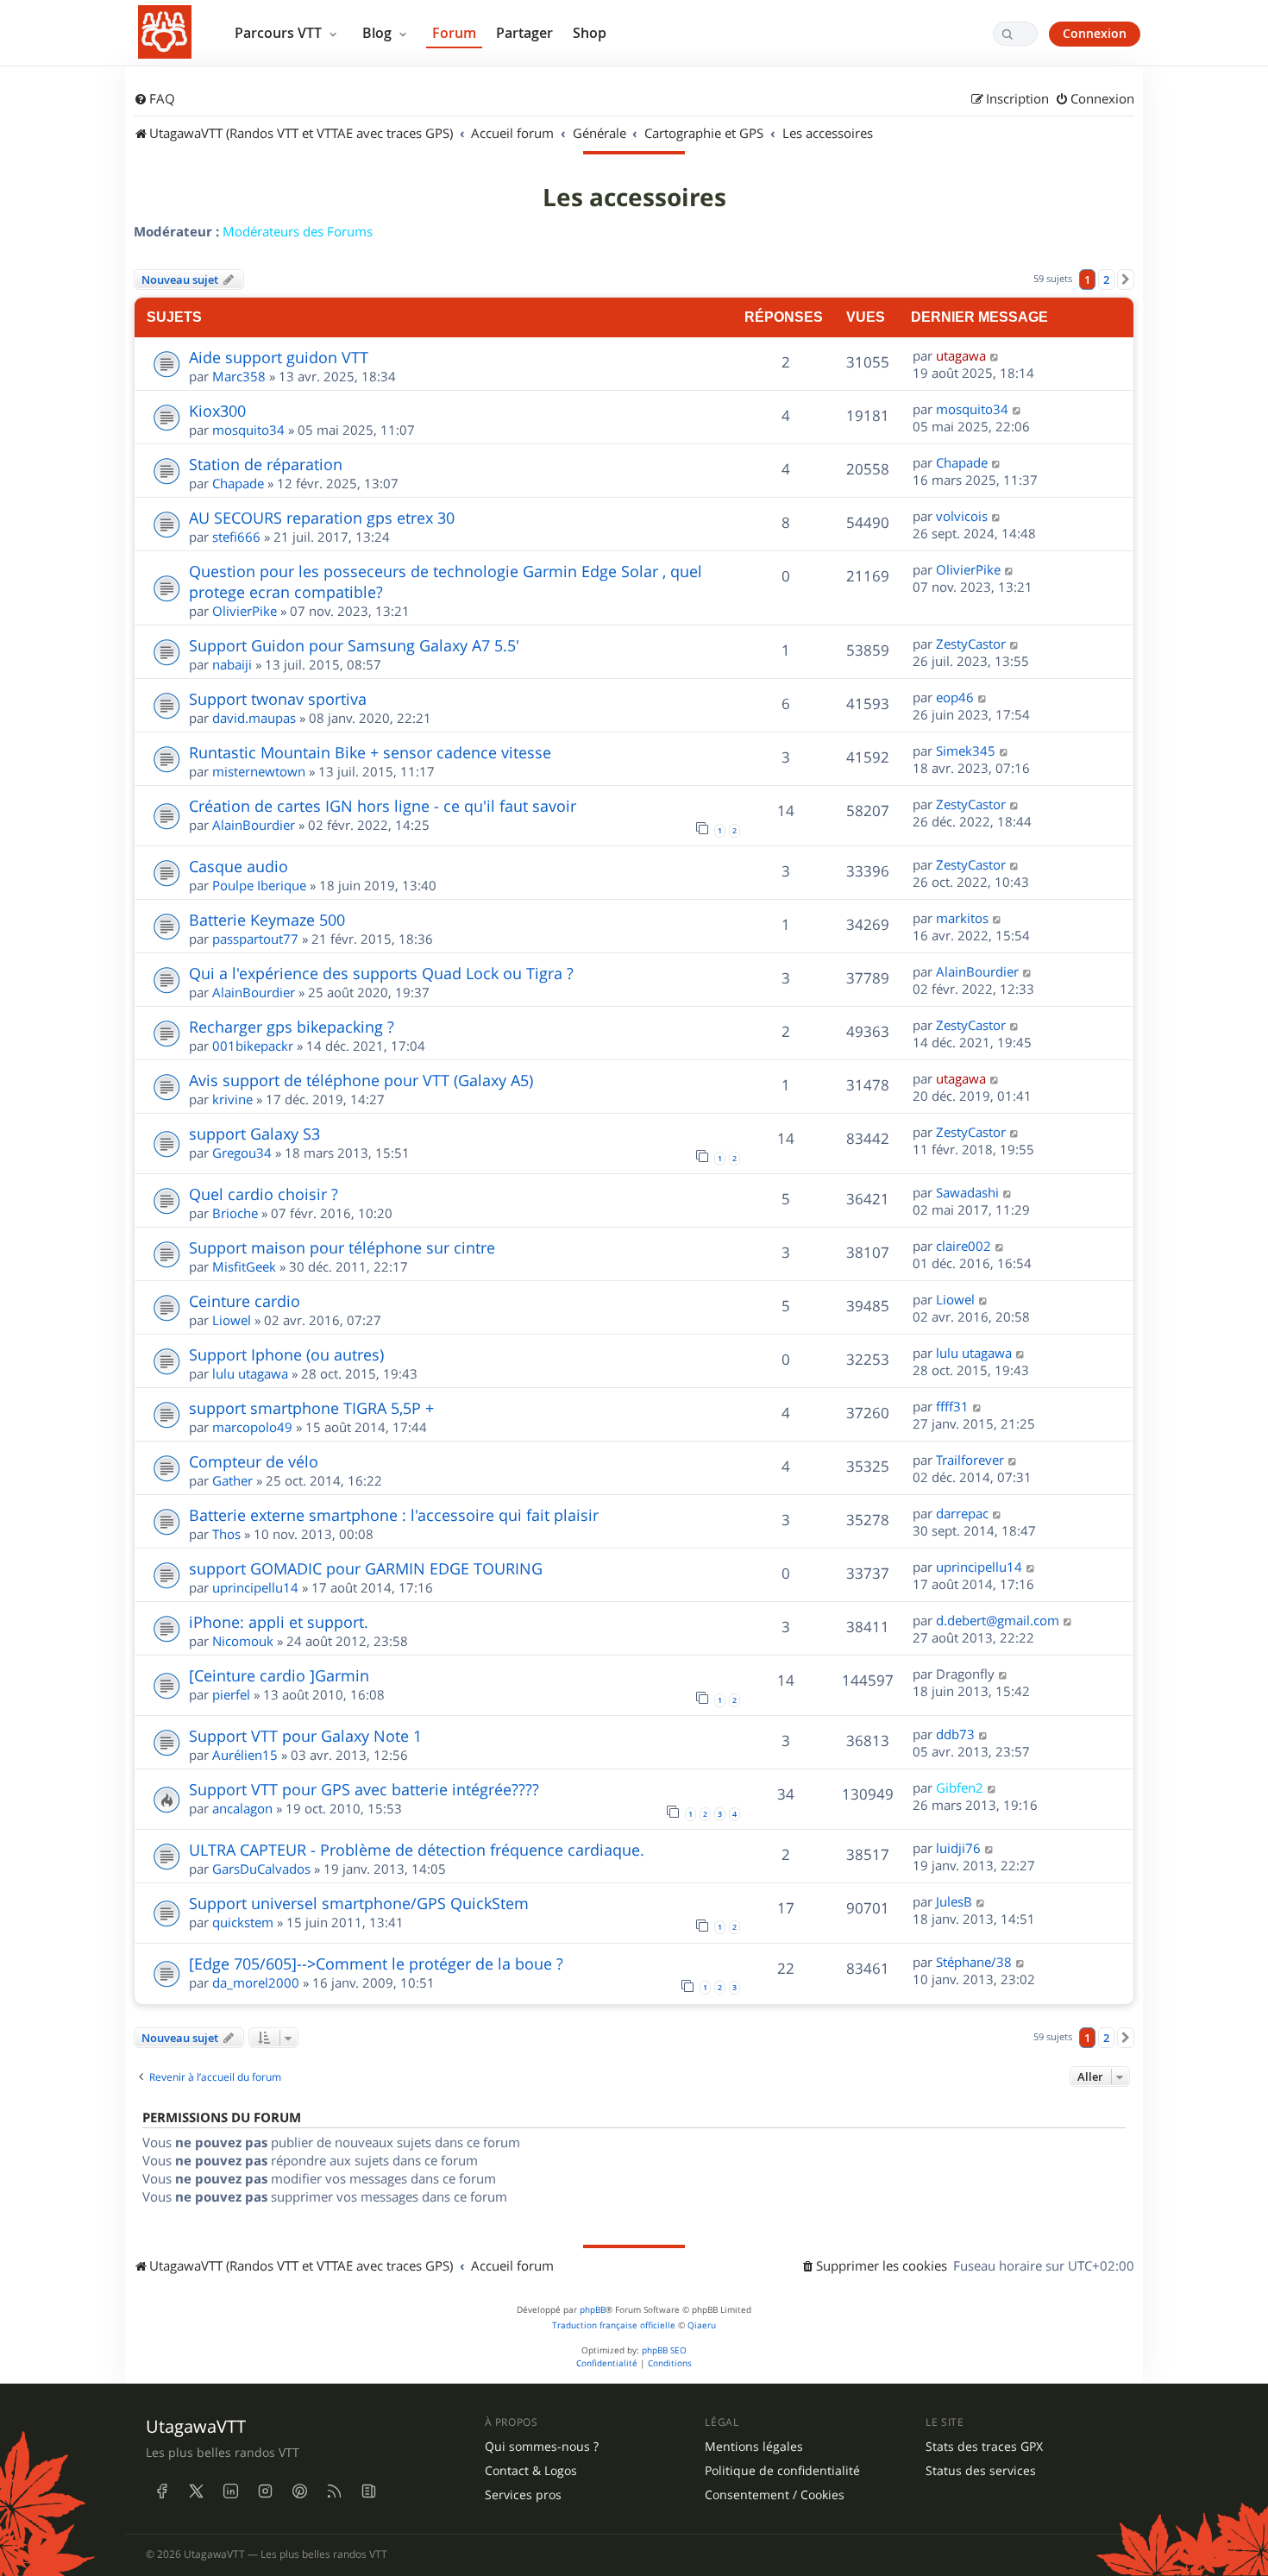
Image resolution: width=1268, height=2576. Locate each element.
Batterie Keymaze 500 (267, 920)
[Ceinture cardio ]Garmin (279, 1675)
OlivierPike (245, 611)
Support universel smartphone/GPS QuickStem (359, 1903)
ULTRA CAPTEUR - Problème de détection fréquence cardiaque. (417, 1850)
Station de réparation (266, 464)
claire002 (964, 1246)
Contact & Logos (531, 2471)
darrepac (962, 1513)
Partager (524, 33)
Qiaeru (702, 2325)
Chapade (238, 483)
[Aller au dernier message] (995, 355)
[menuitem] (154, 99)
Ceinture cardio (245, 1301)
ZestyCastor (971, 644)
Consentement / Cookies (775, 2495)
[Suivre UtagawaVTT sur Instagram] (265, 2491)
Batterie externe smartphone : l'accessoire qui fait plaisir (394, 1515)
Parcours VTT (280, 33)
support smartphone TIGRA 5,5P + (311, 1408)
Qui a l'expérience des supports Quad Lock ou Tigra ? (381, 973)
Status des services (981, 2471)
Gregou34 (242, 1153)
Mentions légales (754, 2447)
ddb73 (955, 1734)
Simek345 (966, 751)
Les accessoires (634, 198)
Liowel (232, 1320)
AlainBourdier (254, 825)
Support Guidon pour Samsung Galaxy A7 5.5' (354, 645)
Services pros (523, 2495)
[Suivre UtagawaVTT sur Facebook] (161, 2491)
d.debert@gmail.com (998, 1620)
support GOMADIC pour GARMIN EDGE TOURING (366, 1568)
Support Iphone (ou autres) (286, 1354)
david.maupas (254, 718)
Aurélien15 (245, 1755)
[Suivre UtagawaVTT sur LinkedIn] (230, 2491)
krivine (232, 1099)
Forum (454, 33)
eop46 (955, 697)
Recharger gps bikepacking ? (292, 1027)
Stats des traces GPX (984, 2447)
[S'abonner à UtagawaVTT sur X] (196, 2491)
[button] (1126, 280)
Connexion (1095, 33)
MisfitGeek (244, 1266)
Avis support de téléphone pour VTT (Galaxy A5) (361, 1080)
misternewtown (259, 771)
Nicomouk (243, 1641)
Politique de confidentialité (782, 2471)
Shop (590, 33)
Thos (226, 1534)
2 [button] (1106, 280)
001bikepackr (253, 1046)
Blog (379, 33)
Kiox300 (217, 411)
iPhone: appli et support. (279, 1622)
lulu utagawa (250, 1373)
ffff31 (952, 1406)
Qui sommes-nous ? (542, 2447)
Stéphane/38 (974, 1962)
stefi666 (236, 537)
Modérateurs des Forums (298, 231)
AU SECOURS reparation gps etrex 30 (322, 518)
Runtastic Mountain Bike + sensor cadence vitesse (370, 752)
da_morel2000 (256, 1982)
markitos (962, 918)
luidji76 (958, 1848)
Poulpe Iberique (259, 885)
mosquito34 (248, 430)
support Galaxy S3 (254, 1134)
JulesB (954, 1901)
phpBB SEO (664, 2350)
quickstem (243, 1922)
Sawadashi (967, 1192)
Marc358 (239, 376)
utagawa (961, 355)
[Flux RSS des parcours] (334, 2491)
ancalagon (242, 1808)
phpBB (593, 2310)
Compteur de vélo (254, 1461)
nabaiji (232, 664)
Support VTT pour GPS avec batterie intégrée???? (364, 1789)
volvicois (962, 516)
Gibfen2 (960, 1787)
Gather (232, 1480)
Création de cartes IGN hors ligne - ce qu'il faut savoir (383, 806)
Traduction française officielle (614, 2325)
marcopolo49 (252, 1427)
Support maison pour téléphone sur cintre (342, 1247)
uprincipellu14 (255, 1587)
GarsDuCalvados (261, 1869)
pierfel (231, 1694)
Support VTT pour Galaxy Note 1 (305, 1736)
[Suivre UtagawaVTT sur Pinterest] (299, 2491)
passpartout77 (255, 939)
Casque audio (239, 866)
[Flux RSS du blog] (368, 2491)
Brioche (235, 1213)
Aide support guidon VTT (279, 357)
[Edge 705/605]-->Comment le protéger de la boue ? (376, 1963)
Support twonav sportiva (278, 699)
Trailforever (970, 1460)
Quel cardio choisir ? (264, 1194)
